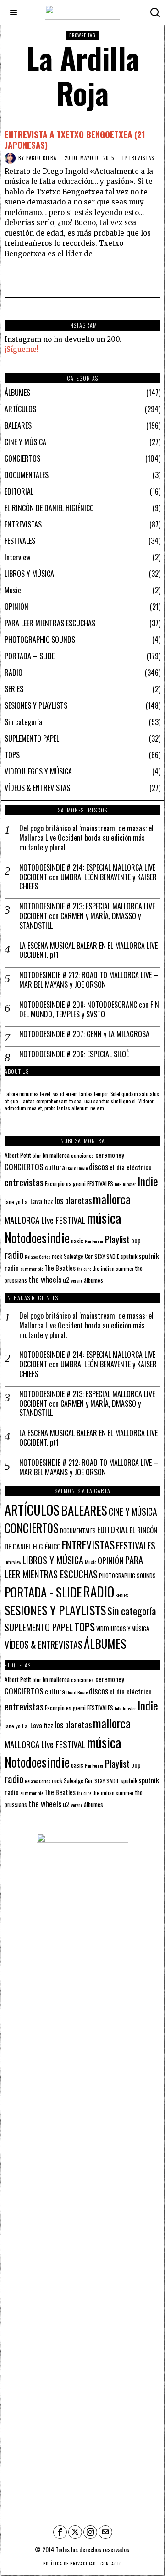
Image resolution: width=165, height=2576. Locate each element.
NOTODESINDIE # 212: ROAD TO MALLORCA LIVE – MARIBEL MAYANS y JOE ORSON (89, 980)
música (104, 1218)
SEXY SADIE (107, 1256)
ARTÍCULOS (20, 409)
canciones (82, 1155)
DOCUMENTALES (27, 475)
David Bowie (77, 1168)
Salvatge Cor (78, 1256)
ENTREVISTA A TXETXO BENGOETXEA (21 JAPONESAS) (75, 139)
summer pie (32, 1269)
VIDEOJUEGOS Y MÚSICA (38, 771)
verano (77, 1280)
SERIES (14, 689)
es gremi (76, 1184)
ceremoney (110, 1155)
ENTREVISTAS (138, 158)
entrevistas (24, 1182)
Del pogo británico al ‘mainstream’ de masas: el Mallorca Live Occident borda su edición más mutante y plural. (86, 838)
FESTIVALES (20, 541)
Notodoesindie (37, 1237)
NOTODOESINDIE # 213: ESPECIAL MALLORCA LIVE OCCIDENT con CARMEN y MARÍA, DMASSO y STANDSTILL (87, 916)
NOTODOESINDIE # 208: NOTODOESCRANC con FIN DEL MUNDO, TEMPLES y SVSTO (89, 1010)
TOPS (12, 755)
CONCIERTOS (22, 458)
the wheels (45, 1279)
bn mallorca (56, 1155)
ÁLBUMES (17, 393)
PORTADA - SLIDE (43, 1592)
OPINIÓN (16, 607)
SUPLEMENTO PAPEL (32, 738)
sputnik (129, 1256)
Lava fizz (42, 1201)
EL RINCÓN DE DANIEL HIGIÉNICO (49, 508)
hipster (129, 1184)
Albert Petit (18, 1155)
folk (118, 1184)
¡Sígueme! (22, 349)
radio (14, 1254)
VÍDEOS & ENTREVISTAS (37, 788)
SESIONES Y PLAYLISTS (36, 705)
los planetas (73, 1200)
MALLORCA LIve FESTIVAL (45, 1220)
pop (136, 1240)
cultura (55, 1167)
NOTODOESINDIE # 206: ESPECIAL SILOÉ (74, 1054)
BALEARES (18, 425)
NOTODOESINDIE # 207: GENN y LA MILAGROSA (84, 1034)
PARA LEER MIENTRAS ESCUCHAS (50, 623)
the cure (84, 1269)
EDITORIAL (19, 491)
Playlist (117, 1239)
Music (13, 590)
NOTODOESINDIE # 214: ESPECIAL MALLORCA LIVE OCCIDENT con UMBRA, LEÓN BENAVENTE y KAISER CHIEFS (88, 877)
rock (57, 1256)
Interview (17, 557)
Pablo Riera (41, 158)
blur (37, 1155)
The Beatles (60, 1268)
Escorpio (55, 1183)
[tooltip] (60, 2532)
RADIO (14, 672)
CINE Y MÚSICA (25, 442)
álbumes (93, 1280)
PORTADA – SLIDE (30, 656)
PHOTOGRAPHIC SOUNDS (40, 640)
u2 (66, 1280)
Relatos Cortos (38, 1257)
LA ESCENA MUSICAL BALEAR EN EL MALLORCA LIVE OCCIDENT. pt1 (88, 951)
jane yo (13, 1202)
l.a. (25, 1202)
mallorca (112, 1199)
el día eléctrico (131, 1167)
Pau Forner (94, 1241)
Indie (148, 1181)
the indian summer (113, 1268)
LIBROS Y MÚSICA (29, 574)
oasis (77, 1241)
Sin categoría (23, 722)
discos (99, 1166)
